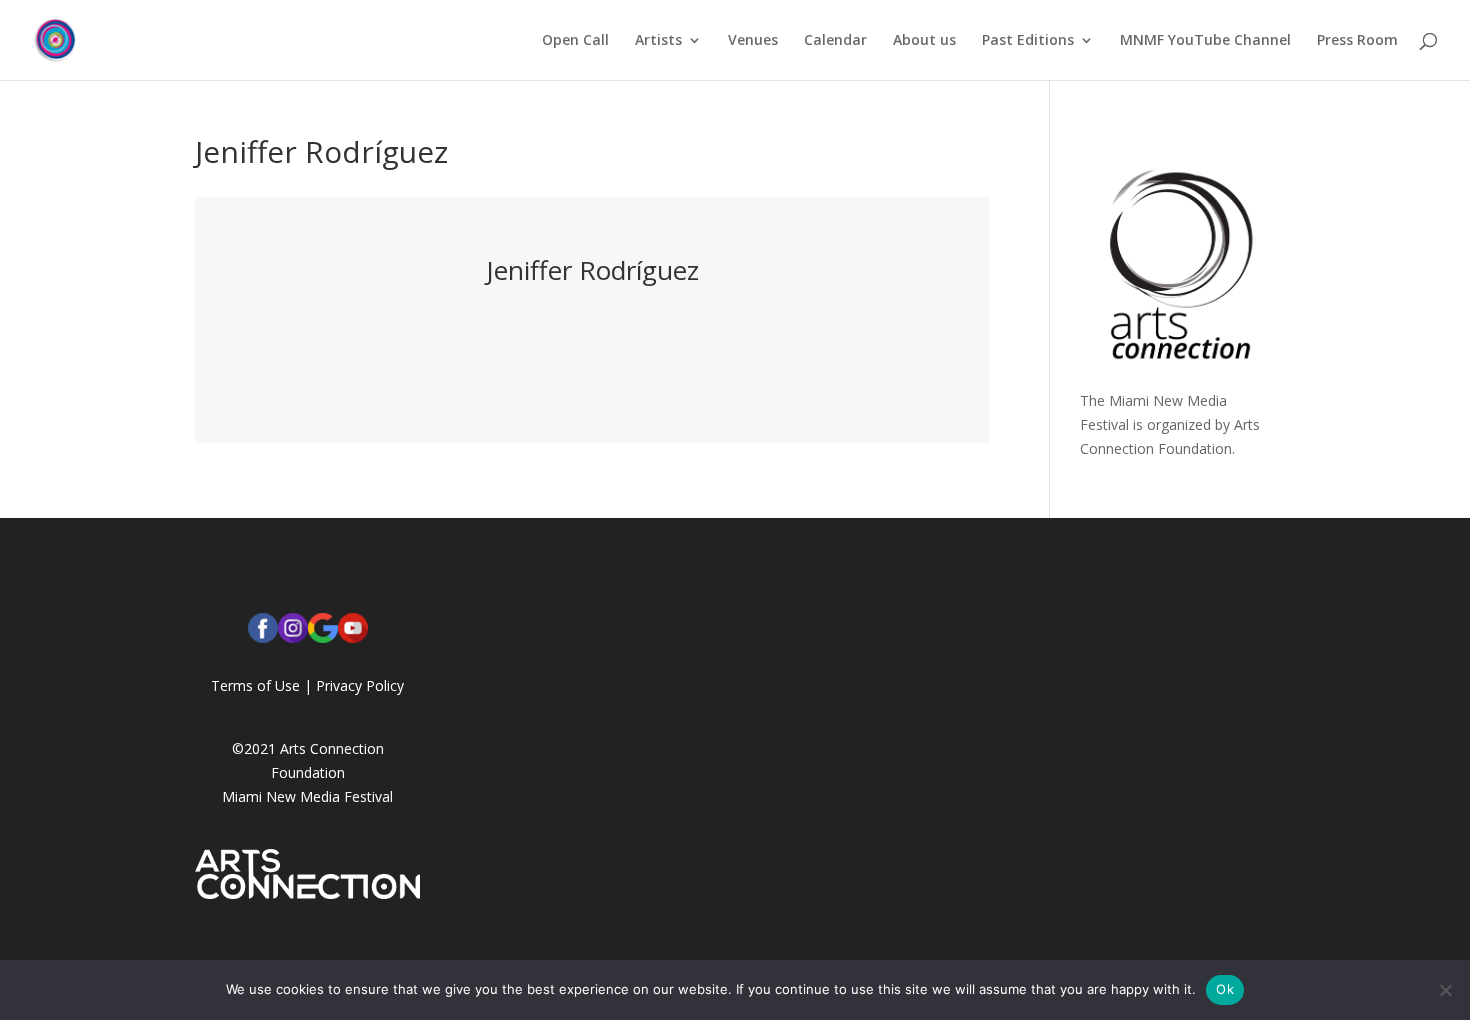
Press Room (1357, 41)
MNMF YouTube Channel (1205, 41)
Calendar (835, 41)
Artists (658, 41)
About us (924, 41)
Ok (1225, 989)
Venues (753, 41)
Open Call (575, 41)
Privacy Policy (360, 685)
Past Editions (1028, 41)
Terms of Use (255, 685)
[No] (1445, 990)
